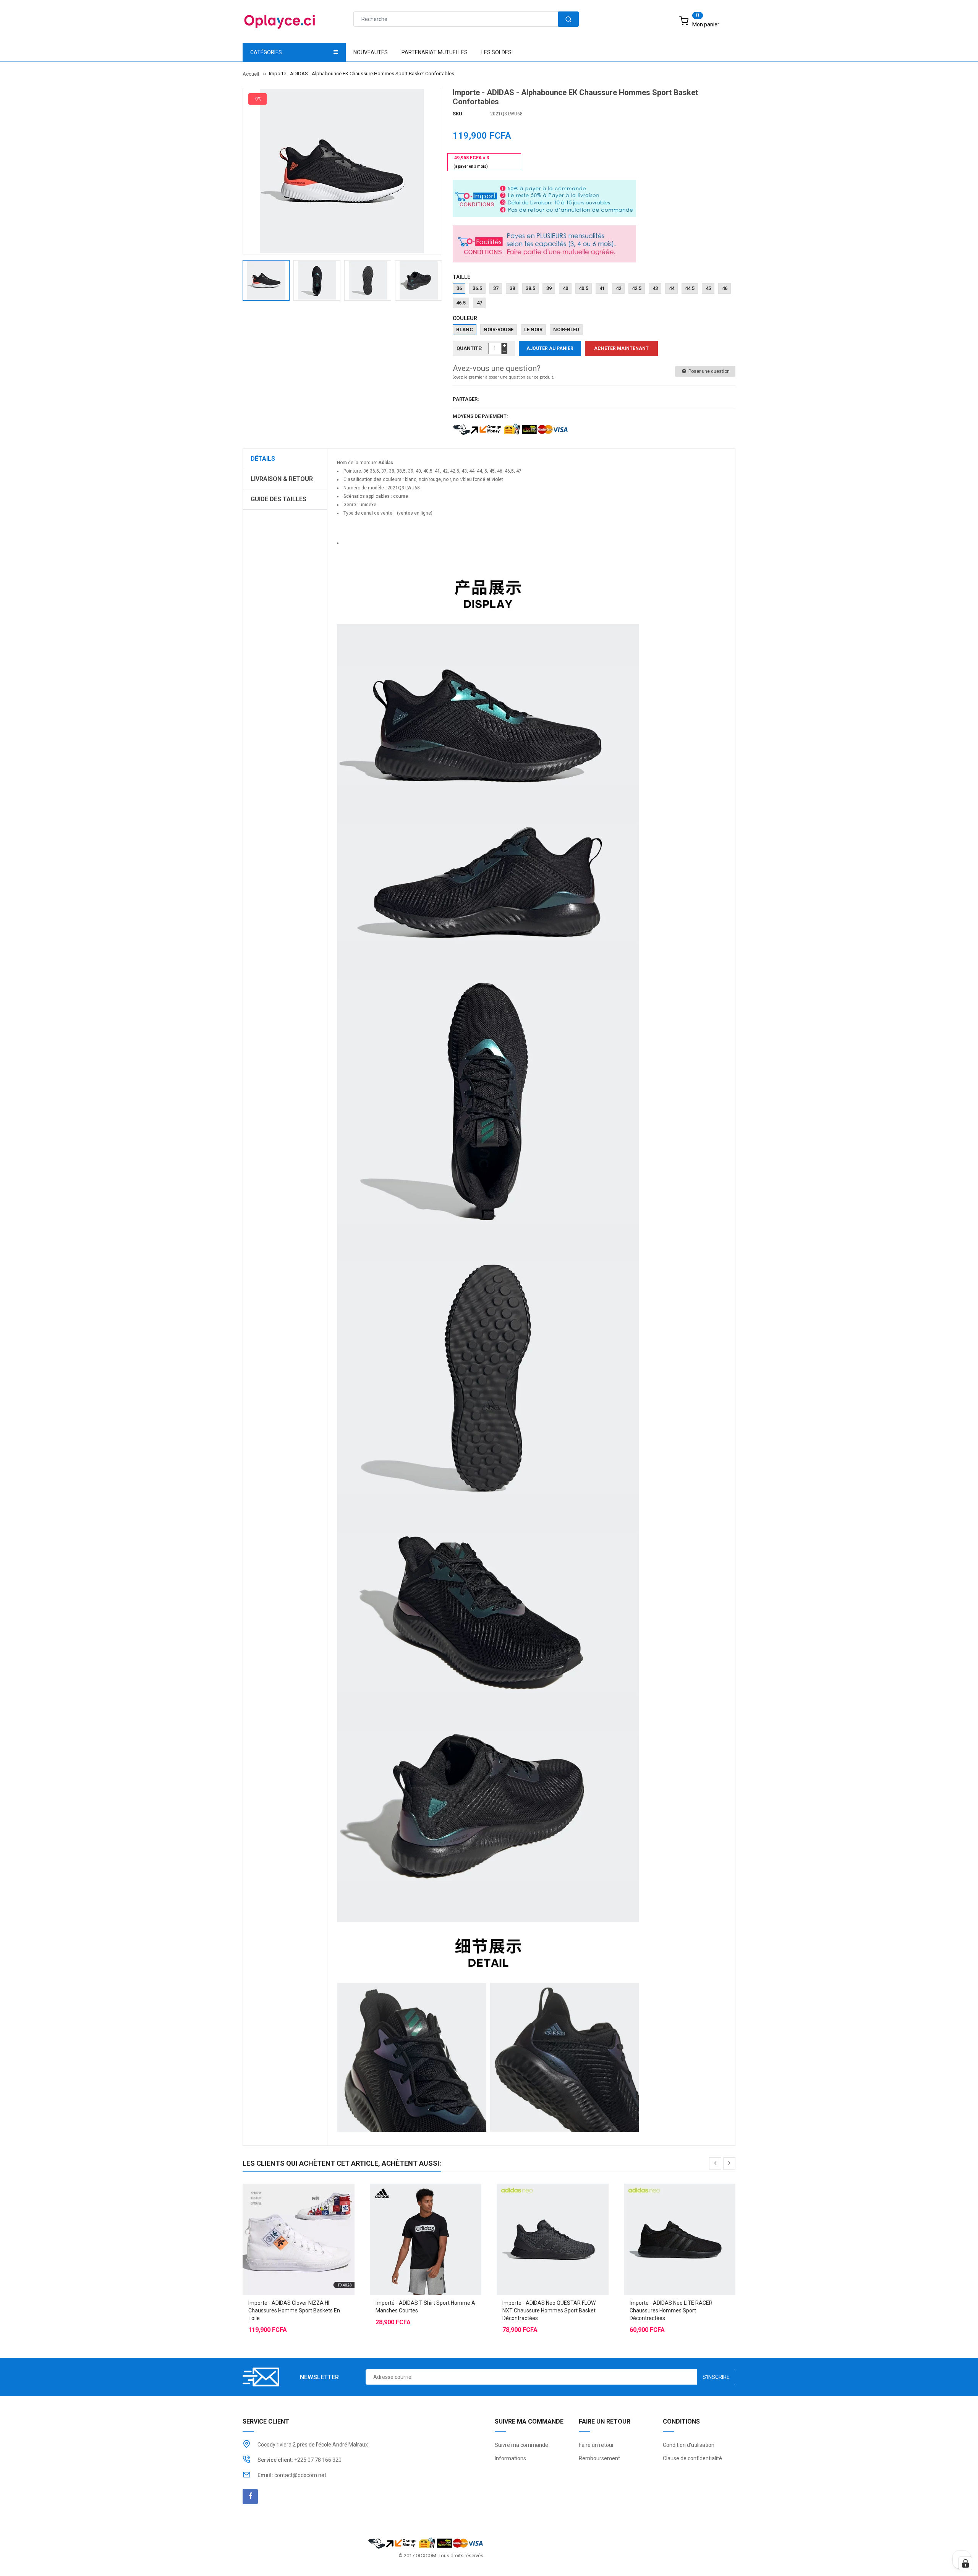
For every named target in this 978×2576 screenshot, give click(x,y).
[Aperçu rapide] (314, 2220)
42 (619, 288)
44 (672, 288)
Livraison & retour (282, 479)
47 (479, 303)
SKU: (458, 114)
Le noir (533, 329)
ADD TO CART (645, 2553)
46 (725, 288)
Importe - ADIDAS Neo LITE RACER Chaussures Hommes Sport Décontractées (671, 2310)
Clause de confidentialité (692, 2458)
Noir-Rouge (499, 329)
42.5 (637, 288)
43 (655, 288)
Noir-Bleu (566, 329)
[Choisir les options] (283, 2220)
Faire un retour (596, 2445)
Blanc (465, 329)
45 (708, 288)
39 (549, 288)
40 (565, 288)
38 (512, 288)
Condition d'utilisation (689, 2445)
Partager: (466, 399)
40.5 (584, 288)
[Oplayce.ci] (426, 2543)
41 (602, 288)
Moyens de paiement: (480, 416)
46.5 (461, 303)
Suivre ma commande (521, 2445)
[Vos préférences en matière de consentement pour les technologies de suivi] (965, 2563)
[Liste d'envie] (298, 2220)
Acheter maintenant (621, 348)
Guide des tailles (279, 499)
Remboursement (599, 2458)
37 (496, 288)
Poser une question (708, 371)
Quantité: (470, 348)
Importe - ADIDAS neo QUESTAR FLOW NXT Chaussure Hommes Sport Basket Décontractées (549, 2310)
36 (459, 288)
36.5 (477, 288)
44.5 (690, 288)
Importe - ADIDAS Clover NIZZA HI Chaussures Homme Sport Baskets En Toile (294, 2310)
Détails (263, 459)
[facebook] (250, 2497)
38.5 (530, 288)
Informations (510, 2458)
